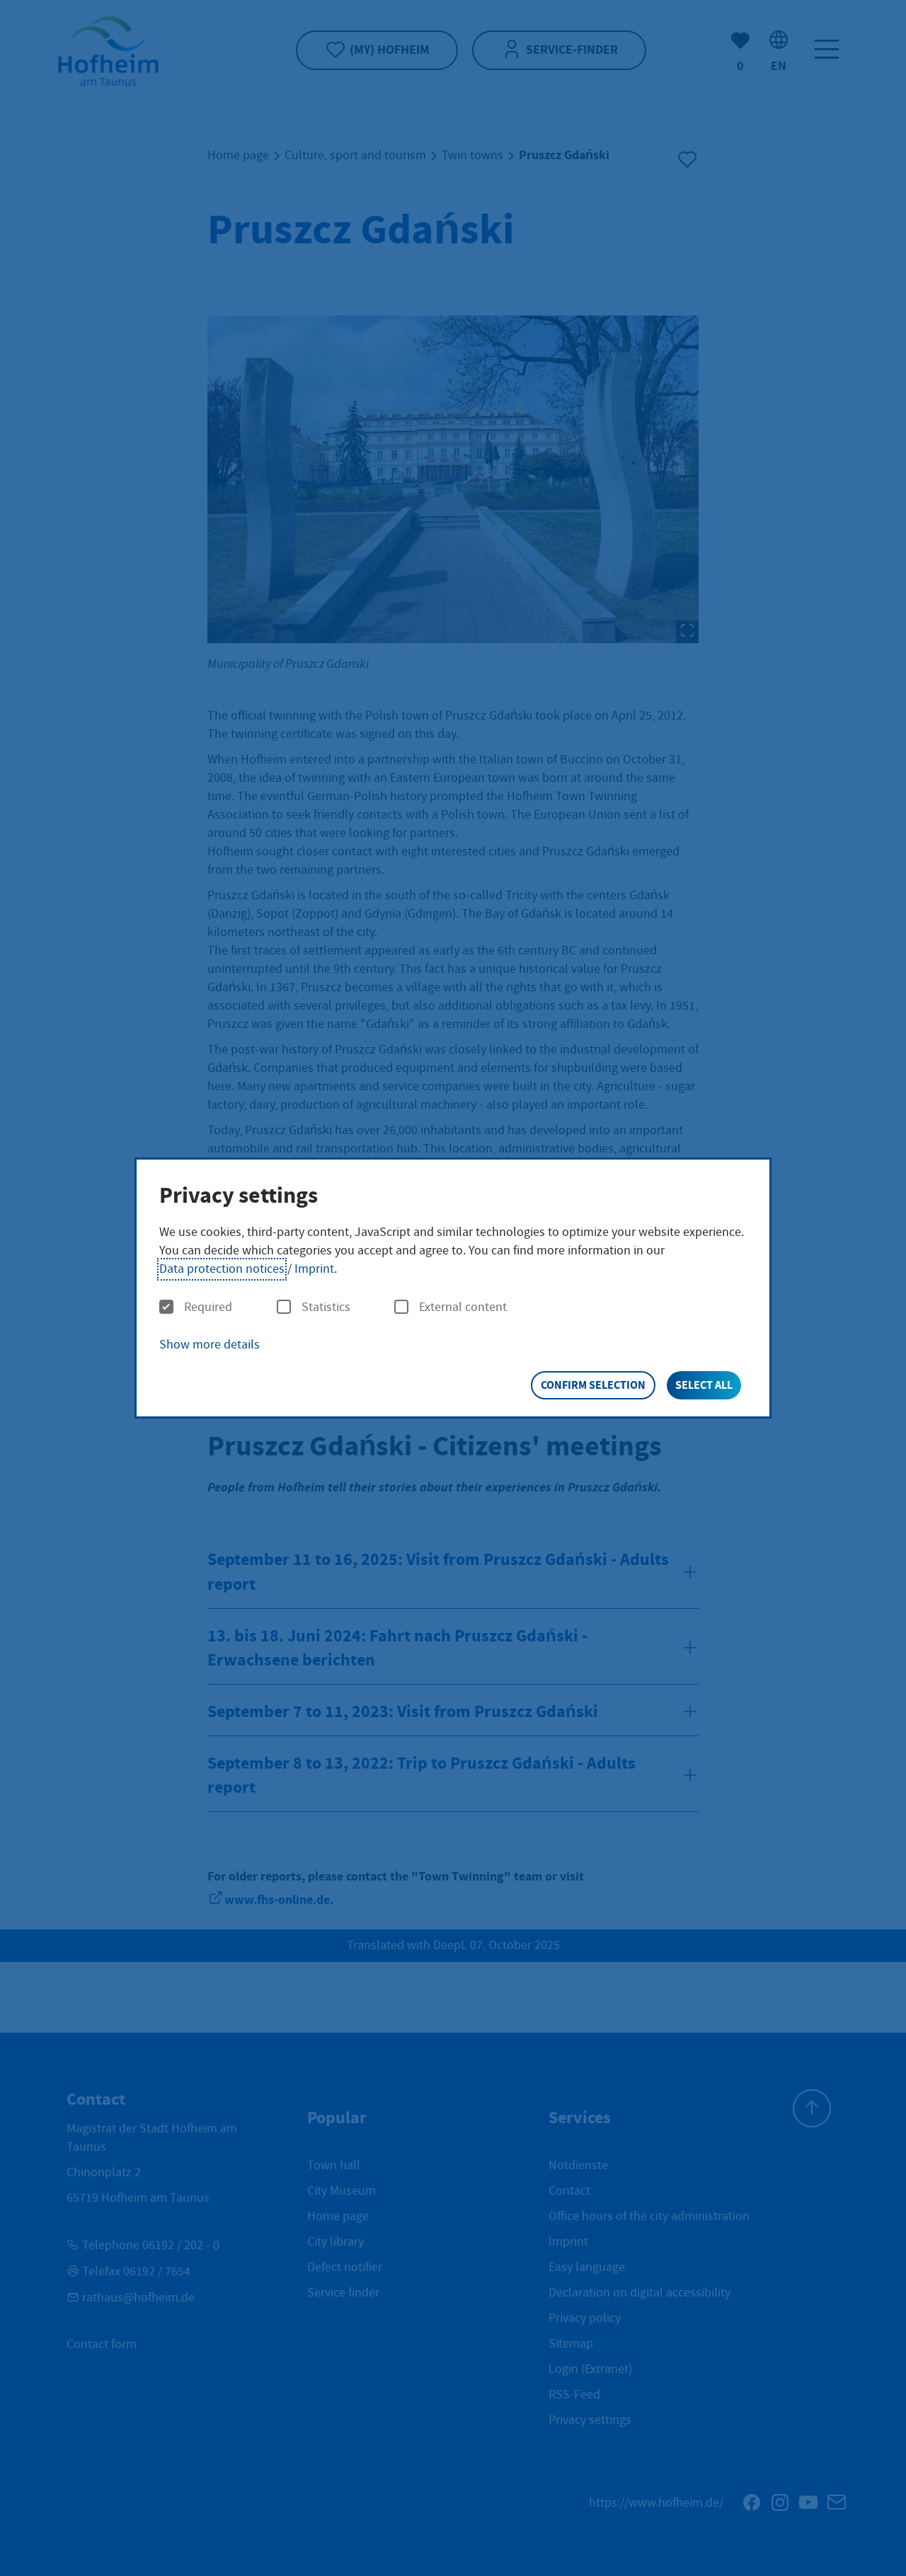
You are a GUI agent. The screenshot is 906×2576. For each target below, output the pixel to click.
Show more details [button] (210, 1345)
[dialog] (453, 1288)
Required (208, 1307)
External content (463, 1307)
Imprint (314, 1269)
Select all (704, 1385)
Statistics (326, 1307)
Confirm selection (593, 1385)
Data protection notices (222, 1269)
